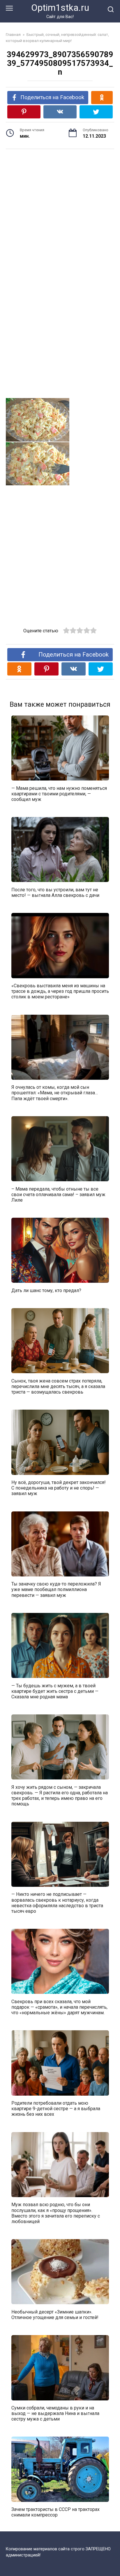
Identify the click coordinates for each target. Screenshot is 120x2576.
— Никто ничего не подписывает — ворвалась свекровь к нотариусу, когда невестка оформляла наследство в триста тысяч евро (57, 1903)
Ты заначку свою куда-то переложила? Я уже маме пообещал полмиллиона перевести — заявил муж (56, 1589)
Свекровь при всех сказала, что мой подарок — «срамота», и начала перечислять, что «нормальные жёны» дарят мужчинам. (59, 2007)
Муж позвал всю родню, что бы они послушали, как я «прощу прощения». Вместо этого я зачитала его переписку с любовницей (56, 2213)
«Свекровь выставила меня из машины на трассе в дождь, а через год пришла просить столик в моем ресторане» (60, 991)
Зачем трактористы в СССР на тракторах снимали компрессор (55, 2512)
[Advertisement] (60, 208)
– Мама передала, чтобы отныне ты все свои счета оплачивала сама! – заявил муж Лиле (58, 1194)
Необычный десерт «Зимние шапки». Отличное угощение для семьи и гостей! (55, 2314)
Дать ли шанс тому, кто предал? (46, 1290)
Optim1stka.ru (60, 8)
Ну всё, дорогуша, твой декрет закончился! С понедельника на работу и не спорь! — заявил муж (59, 1488)
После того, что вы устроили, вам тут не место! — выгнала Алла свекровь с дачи (55, 892)
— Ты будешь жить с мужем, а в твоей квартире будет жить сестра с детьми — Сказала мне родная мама (55, 1691)
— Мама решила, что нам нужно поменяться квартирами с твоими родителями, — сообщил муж (59, 793)
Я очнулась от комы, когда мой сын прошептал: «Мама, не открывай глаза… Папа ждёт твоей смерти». (55, 1093)
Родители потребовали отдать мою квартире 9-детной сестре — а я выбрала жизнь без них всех (56, 2109)
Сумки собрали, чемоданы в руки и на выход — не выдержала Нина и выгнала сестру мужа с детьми (55, 2413)
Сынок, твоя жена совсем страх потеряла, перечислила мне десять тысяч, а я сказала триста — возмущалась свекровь (58, 1386)
